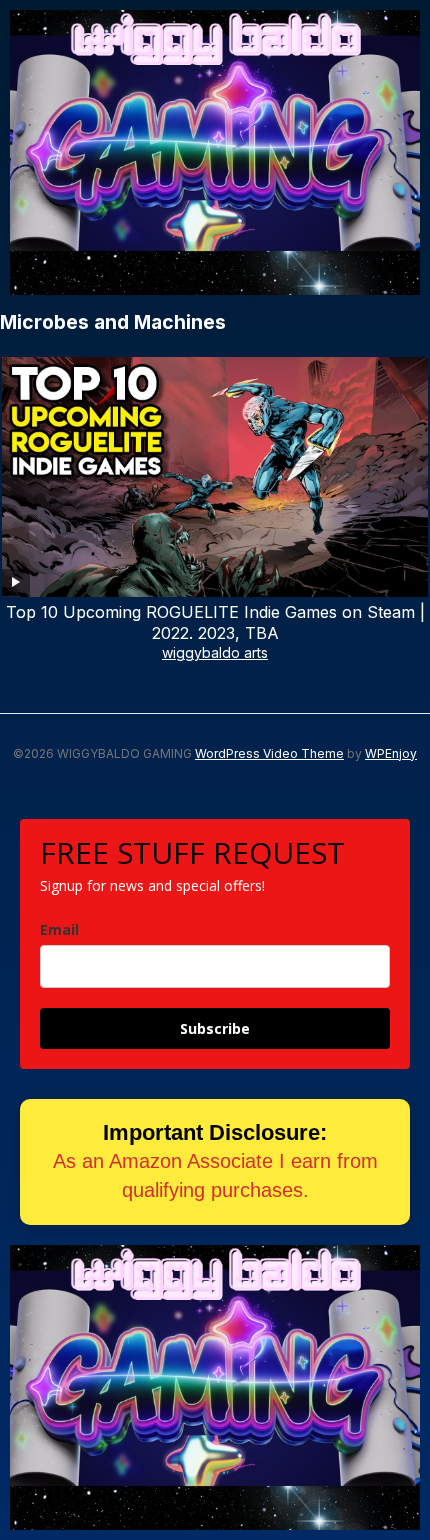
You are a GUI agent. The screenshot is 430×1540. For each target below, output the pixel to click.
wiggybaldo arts (215, 652)
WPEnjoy (391, 753)
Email (59, 929)
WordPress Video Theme (269, 753)
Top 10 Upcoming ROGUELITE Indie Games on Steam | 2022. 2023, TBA (215, 622)
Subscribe (215, 1028)
